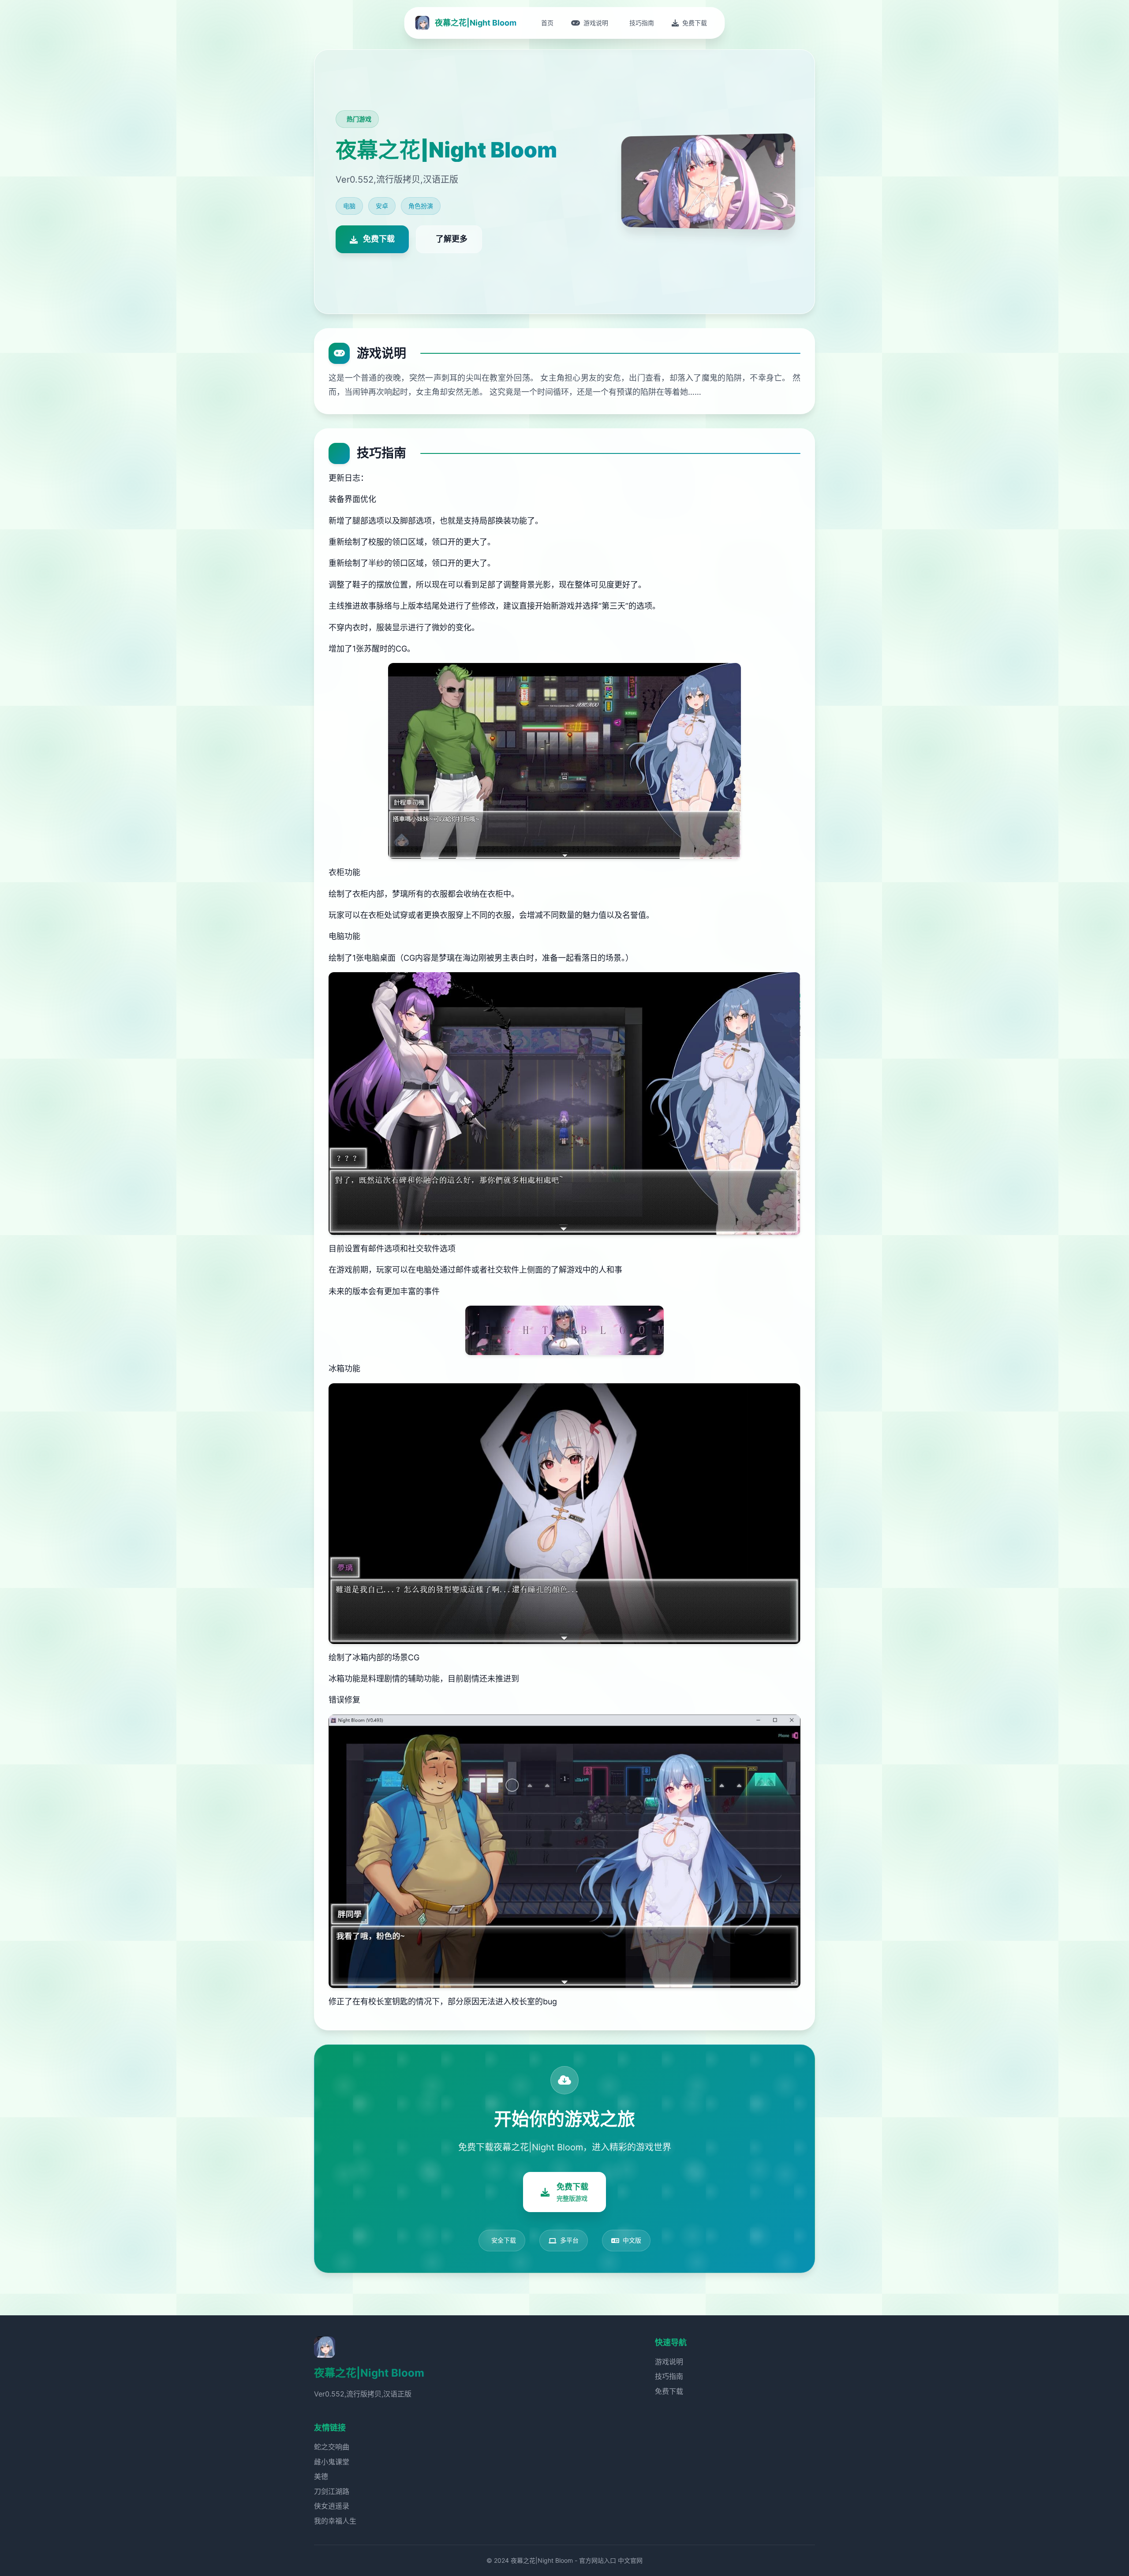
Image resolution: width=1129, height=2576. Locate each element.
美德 (321, 2476)
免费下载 (669, 2391)
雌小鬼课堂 (332, 2462)
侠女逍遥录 (332, 2506)
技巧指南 (669, 2376)
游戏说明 (669, 2362)
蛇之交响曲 (332, 2447)
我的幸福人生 (335, 2521)
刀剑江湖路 (332, 2491)
